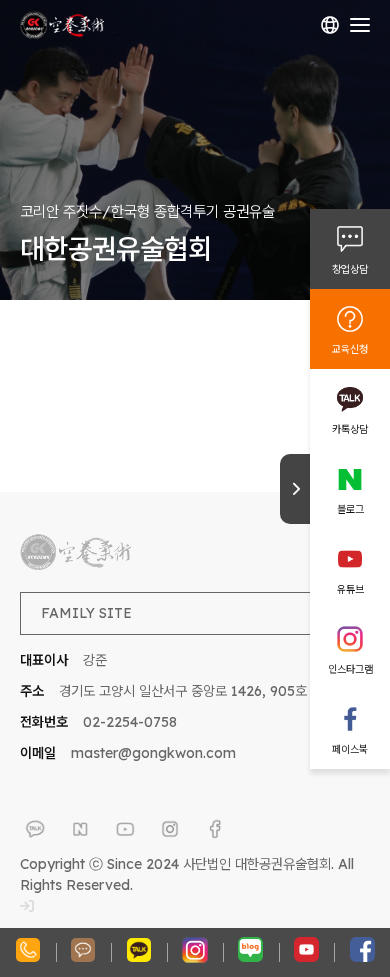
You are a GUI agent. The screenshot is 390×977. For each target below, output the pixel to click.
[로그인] (27, 906)
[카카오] (35, 829)
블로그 (350, 509)
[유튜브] (125, 829)
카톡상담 (350, 429)
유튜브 (350, 589)
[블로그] (80, 829)
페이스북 (350, 749)
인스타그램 (350, 669)
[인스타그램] (170, 829)
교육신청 (350, 349)
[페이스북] (215, 829)
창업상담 (350, 269)
